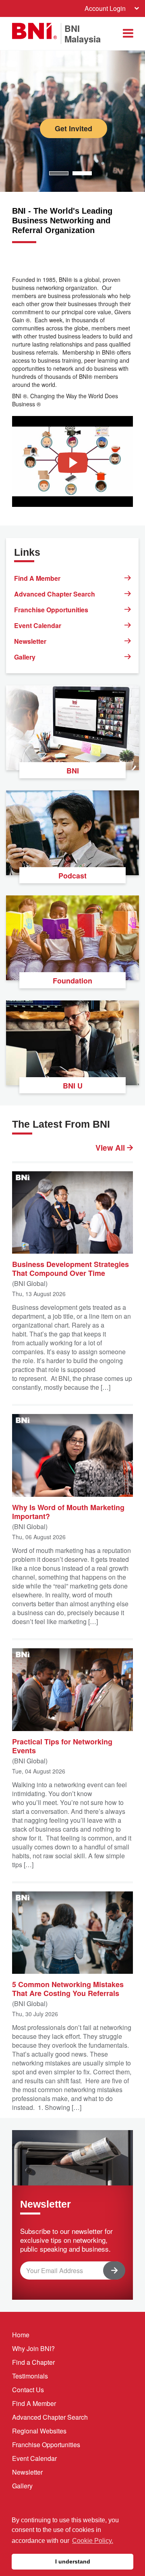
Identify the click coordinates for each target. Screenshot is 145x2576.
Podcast (72, 876)
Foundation (72, 981)
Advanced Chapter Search (55, 594)
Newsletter (30, 641)
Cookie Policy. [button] (93, 2541)
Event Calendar (38, 625)
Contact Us (28, 2390)
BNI (73, 771)
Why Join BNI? (33, 2348)
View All (111, 1148)
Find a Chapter (33, 2362)
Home (21, 2335)
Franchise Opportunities (51, 610)
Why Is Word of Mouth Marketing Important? (68, 1511)
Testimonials (30, 2376)
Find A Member (37, 578)
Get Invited (74, 128)
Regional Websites (39, 2431)
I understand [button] (73, 2561)
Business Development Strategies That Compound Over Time (70, 1268)
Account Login (105, 8)
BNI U (73, 1086)
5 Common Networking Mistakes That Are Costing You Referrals (68, 1988)
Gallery (25, 657)
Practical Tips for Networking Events (62, 1746)
